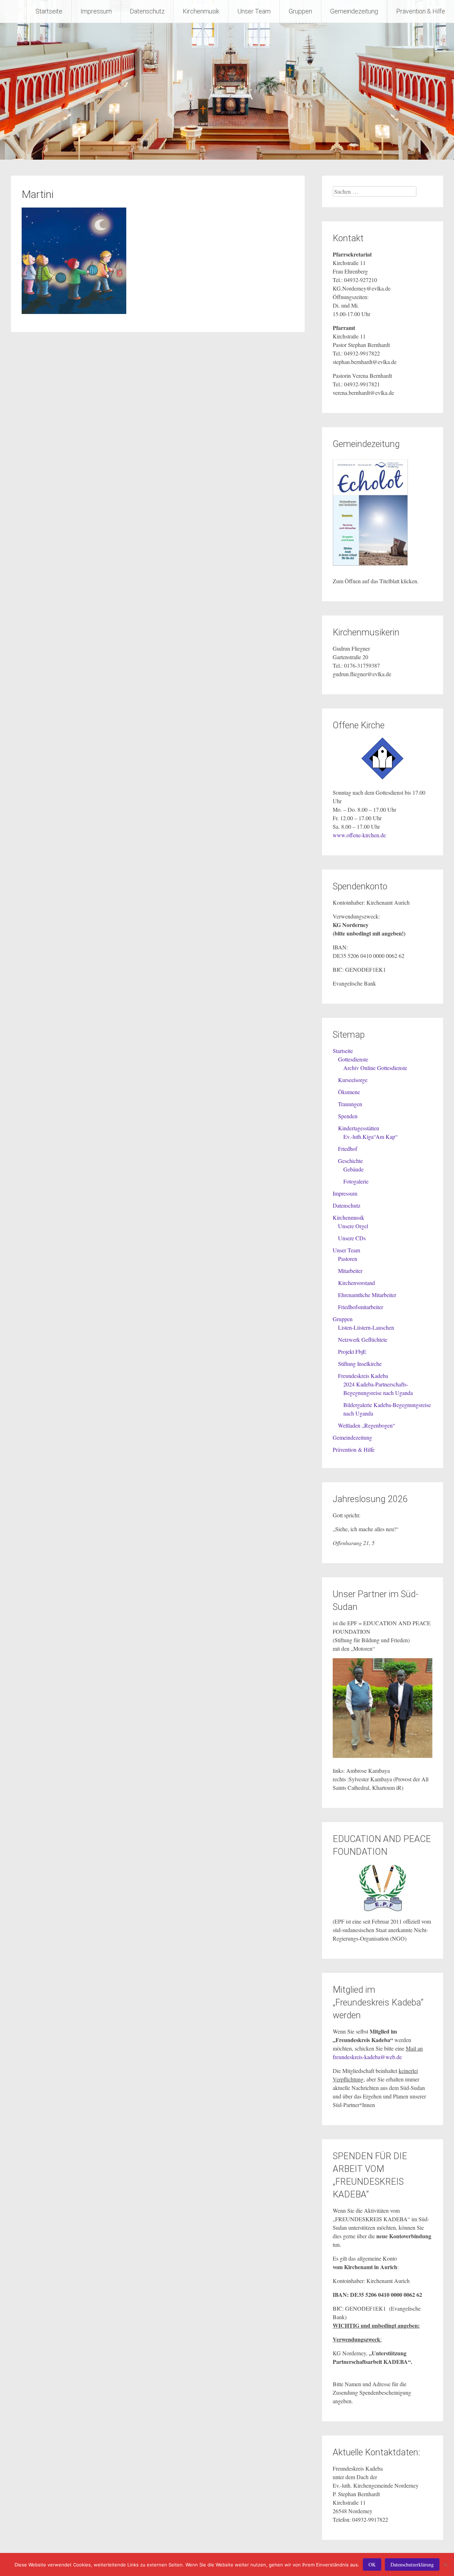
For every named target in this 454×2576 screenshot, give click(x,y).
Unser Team (254, 11)
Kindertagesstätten (359, 1128)
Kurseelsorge (353, 1080)
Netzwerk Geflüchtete (363, 1339)
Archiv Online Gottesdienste (375, 1068)
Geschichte (350, 1161)
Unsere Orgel (353, 1226)
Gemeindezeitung (354, 11)
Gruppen (300, 11)
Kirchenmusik (201, 11)
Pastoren (348, 1259)
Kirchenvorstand (356, 1283)
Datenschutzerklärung (412, 2564)
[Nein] (445, 2565)
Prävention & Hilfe (421, 11)
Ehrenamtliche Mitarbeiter (367, 1295)
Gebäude (353, 1169)
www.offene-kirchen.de (359, 835)
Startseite (49, 11)
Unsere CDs (352, 1238)
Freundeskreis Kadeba (363, 1376)
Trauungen (350, 1104)
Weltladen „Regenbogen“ (367, 1425)
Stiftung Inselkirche (360, 1364)
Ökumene (349, 1092)
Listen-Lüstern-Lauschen (366, 1327)
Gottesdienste (353, 1059)
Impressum (96, 11)
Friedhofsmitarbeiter (361, 1307)
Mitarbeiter (350, 1271)
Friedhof (348, 1149)
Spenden (348, 1116)
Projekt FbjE (352, 1352)
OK (372, 2564)
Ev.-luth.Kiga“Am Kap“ (370, 1137)
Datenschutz (147, 11)
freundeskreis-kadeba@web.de (367, 2057)
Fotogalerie (356, 1181)
